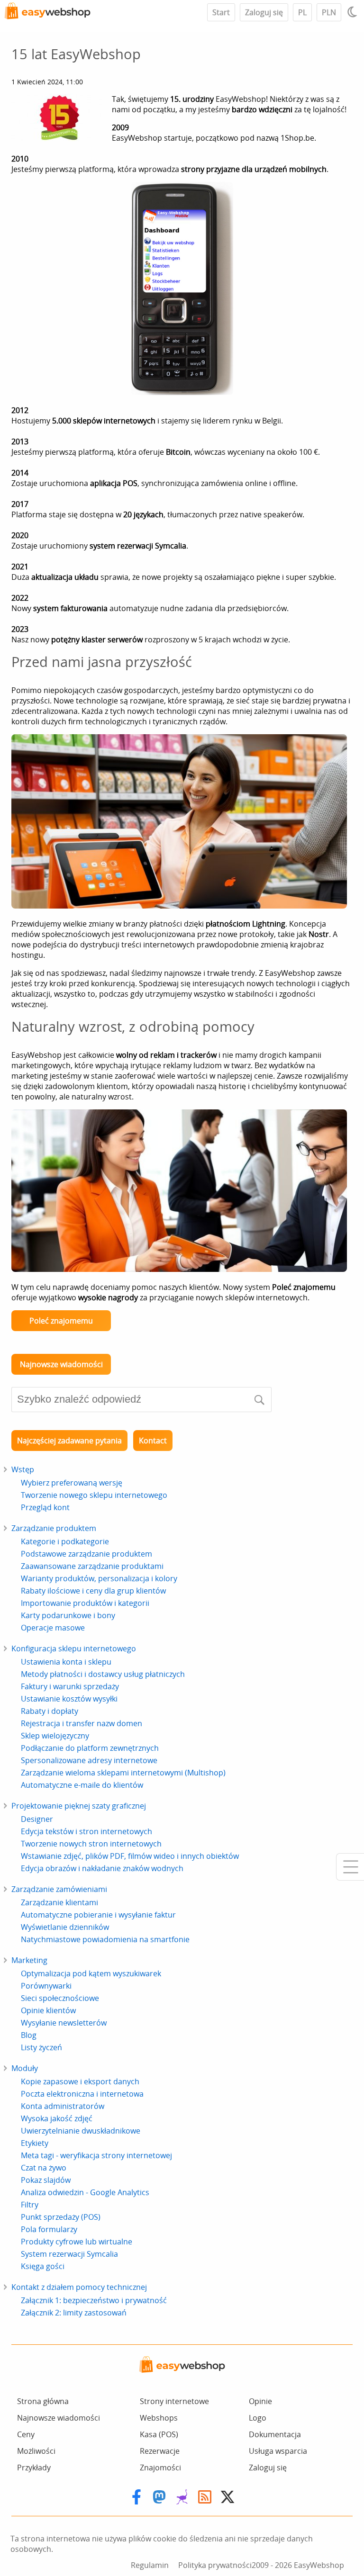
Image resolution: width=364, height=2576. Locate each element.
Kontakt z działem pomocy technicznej (79, 2287)
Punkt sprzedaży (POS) (61, 2217)
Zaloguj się (264, 12)
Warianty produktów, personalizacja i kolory (99, 1578)
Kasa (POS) (159, 2434)
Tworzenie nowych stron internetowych (91, 1844)
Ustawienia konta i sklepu (66, 1662)
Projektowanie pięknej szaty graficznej (79, 1806)
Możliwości (36, 2451)
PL (302, 12)
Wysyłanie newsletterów (64, 2023)
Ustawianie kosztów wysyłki (69, 1699)
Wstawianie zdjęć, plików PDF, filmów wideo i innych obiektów (130, 1856)
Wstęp (23, 1469)
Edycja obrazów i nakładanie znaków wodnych (102, 1868)
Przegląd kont (45, 1507)
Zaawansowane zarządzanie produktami (92, 1566)
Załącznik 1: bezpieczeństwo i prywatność (94, 2300)
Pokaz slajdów (46, 2180)
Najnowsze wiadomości (61, 1364)
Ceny (26, 2434)
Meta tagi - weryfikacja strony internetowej (96, 2155)
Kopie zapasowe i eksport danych (80, 2081)
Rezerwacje (160, 2451)
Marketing (29, 1960)
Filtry (30, 2205)
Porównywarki (46, 1986)
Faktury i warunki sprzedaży (70, 1686)
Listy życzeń (41, 2047)
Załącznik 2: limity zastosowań (74, 2313)
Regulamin (150, 2565)
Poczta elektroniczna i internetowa (82, 2094)
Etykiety (35, 2143)
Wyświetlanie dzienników (65, 1927)
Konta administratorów (63, 2106)
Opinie (260, 2401)
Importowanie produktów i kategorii (85, 1603)
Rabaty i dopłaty (50, 1711)
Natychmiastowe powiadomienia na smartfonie (105, 1939)
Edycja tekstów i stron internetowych (86, 1831)
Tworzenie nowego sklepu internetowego (94, 1495)
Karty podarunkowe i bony (68, 1615)
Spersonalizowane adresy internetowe (89, 1760)
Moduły (25, 2068)
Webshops (159, 2418)
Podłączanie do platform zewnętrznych (90, 1748)
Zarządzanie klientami (59, 1902)
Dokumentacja (275, 2434)
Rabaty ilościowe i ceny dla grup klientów (93, 1591)
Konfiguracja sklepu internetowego (74, 1648)
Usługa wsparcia (278, 2451)
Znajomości (160, 2468)
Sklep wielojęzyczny (55, 1736)
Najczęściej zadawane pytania (69, 1441)
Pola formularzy (49, 2229)
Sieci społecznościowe (60, 1998)
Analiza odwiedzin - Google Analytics (85, 2192)
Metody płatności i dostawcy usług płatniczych (103, 1674)
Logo (258, 2418)
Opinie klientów (48, 2010)
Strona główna (43, 2401)
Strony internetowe (174, 2401)
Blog (29, 2035)
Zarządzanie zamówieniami (59, 1889)
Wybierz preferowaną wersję (72, 1483)
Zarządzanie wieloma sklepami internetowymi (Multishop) (123, 1773)
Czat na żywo (44, 2168)
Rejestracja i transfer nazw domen (82, 1723)
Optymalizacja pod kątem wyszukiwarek (91, 1973)
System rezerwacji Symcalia (69, 2254)
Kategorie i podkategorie (65, 1541)
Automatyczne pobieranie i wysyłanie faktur (98, 1915)
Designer (37, 1819)
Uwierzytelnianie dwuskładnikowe (81, 2131)
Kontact (153, 1441)
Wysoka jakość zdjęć (57, 2118)
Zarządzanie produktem (54, 1528)
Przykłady (34, 2468)
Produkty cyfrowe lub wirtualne (77, 2242)
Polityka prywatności (215, 2565)
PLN (329, 12)
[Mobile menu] (350, 1867)
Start (221, 12)
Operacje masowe (53, 1628)
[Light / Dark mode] (354, 12)
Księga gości (43, 2266)
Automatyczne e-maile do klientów (82, 1785)
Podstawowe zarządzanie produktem (86, 1554)
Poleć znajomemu (61, 1321)
